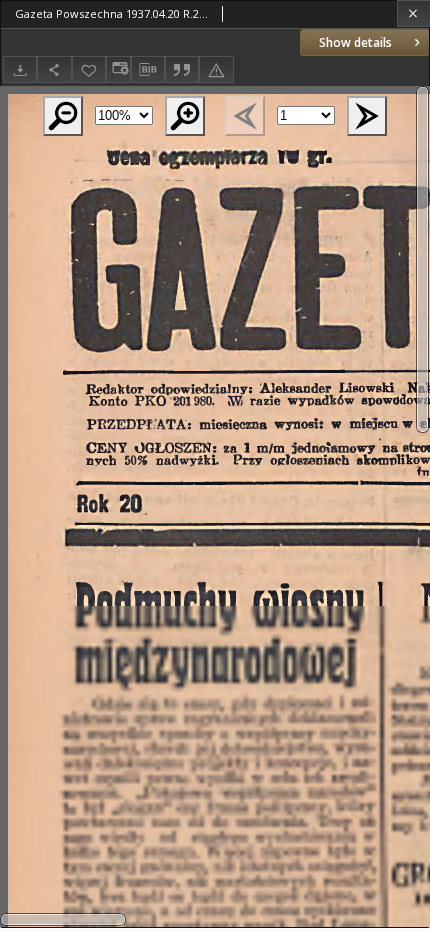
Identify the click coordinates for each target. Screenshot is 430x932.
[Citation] (182, 69)
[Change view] (118, 69)
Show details (355, 42)
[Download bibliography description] (148, 70)
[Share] (54, 69)
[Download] (20, 69)
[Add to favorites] (89, 69)
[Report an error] (216, 69)
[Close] (413, 13)
